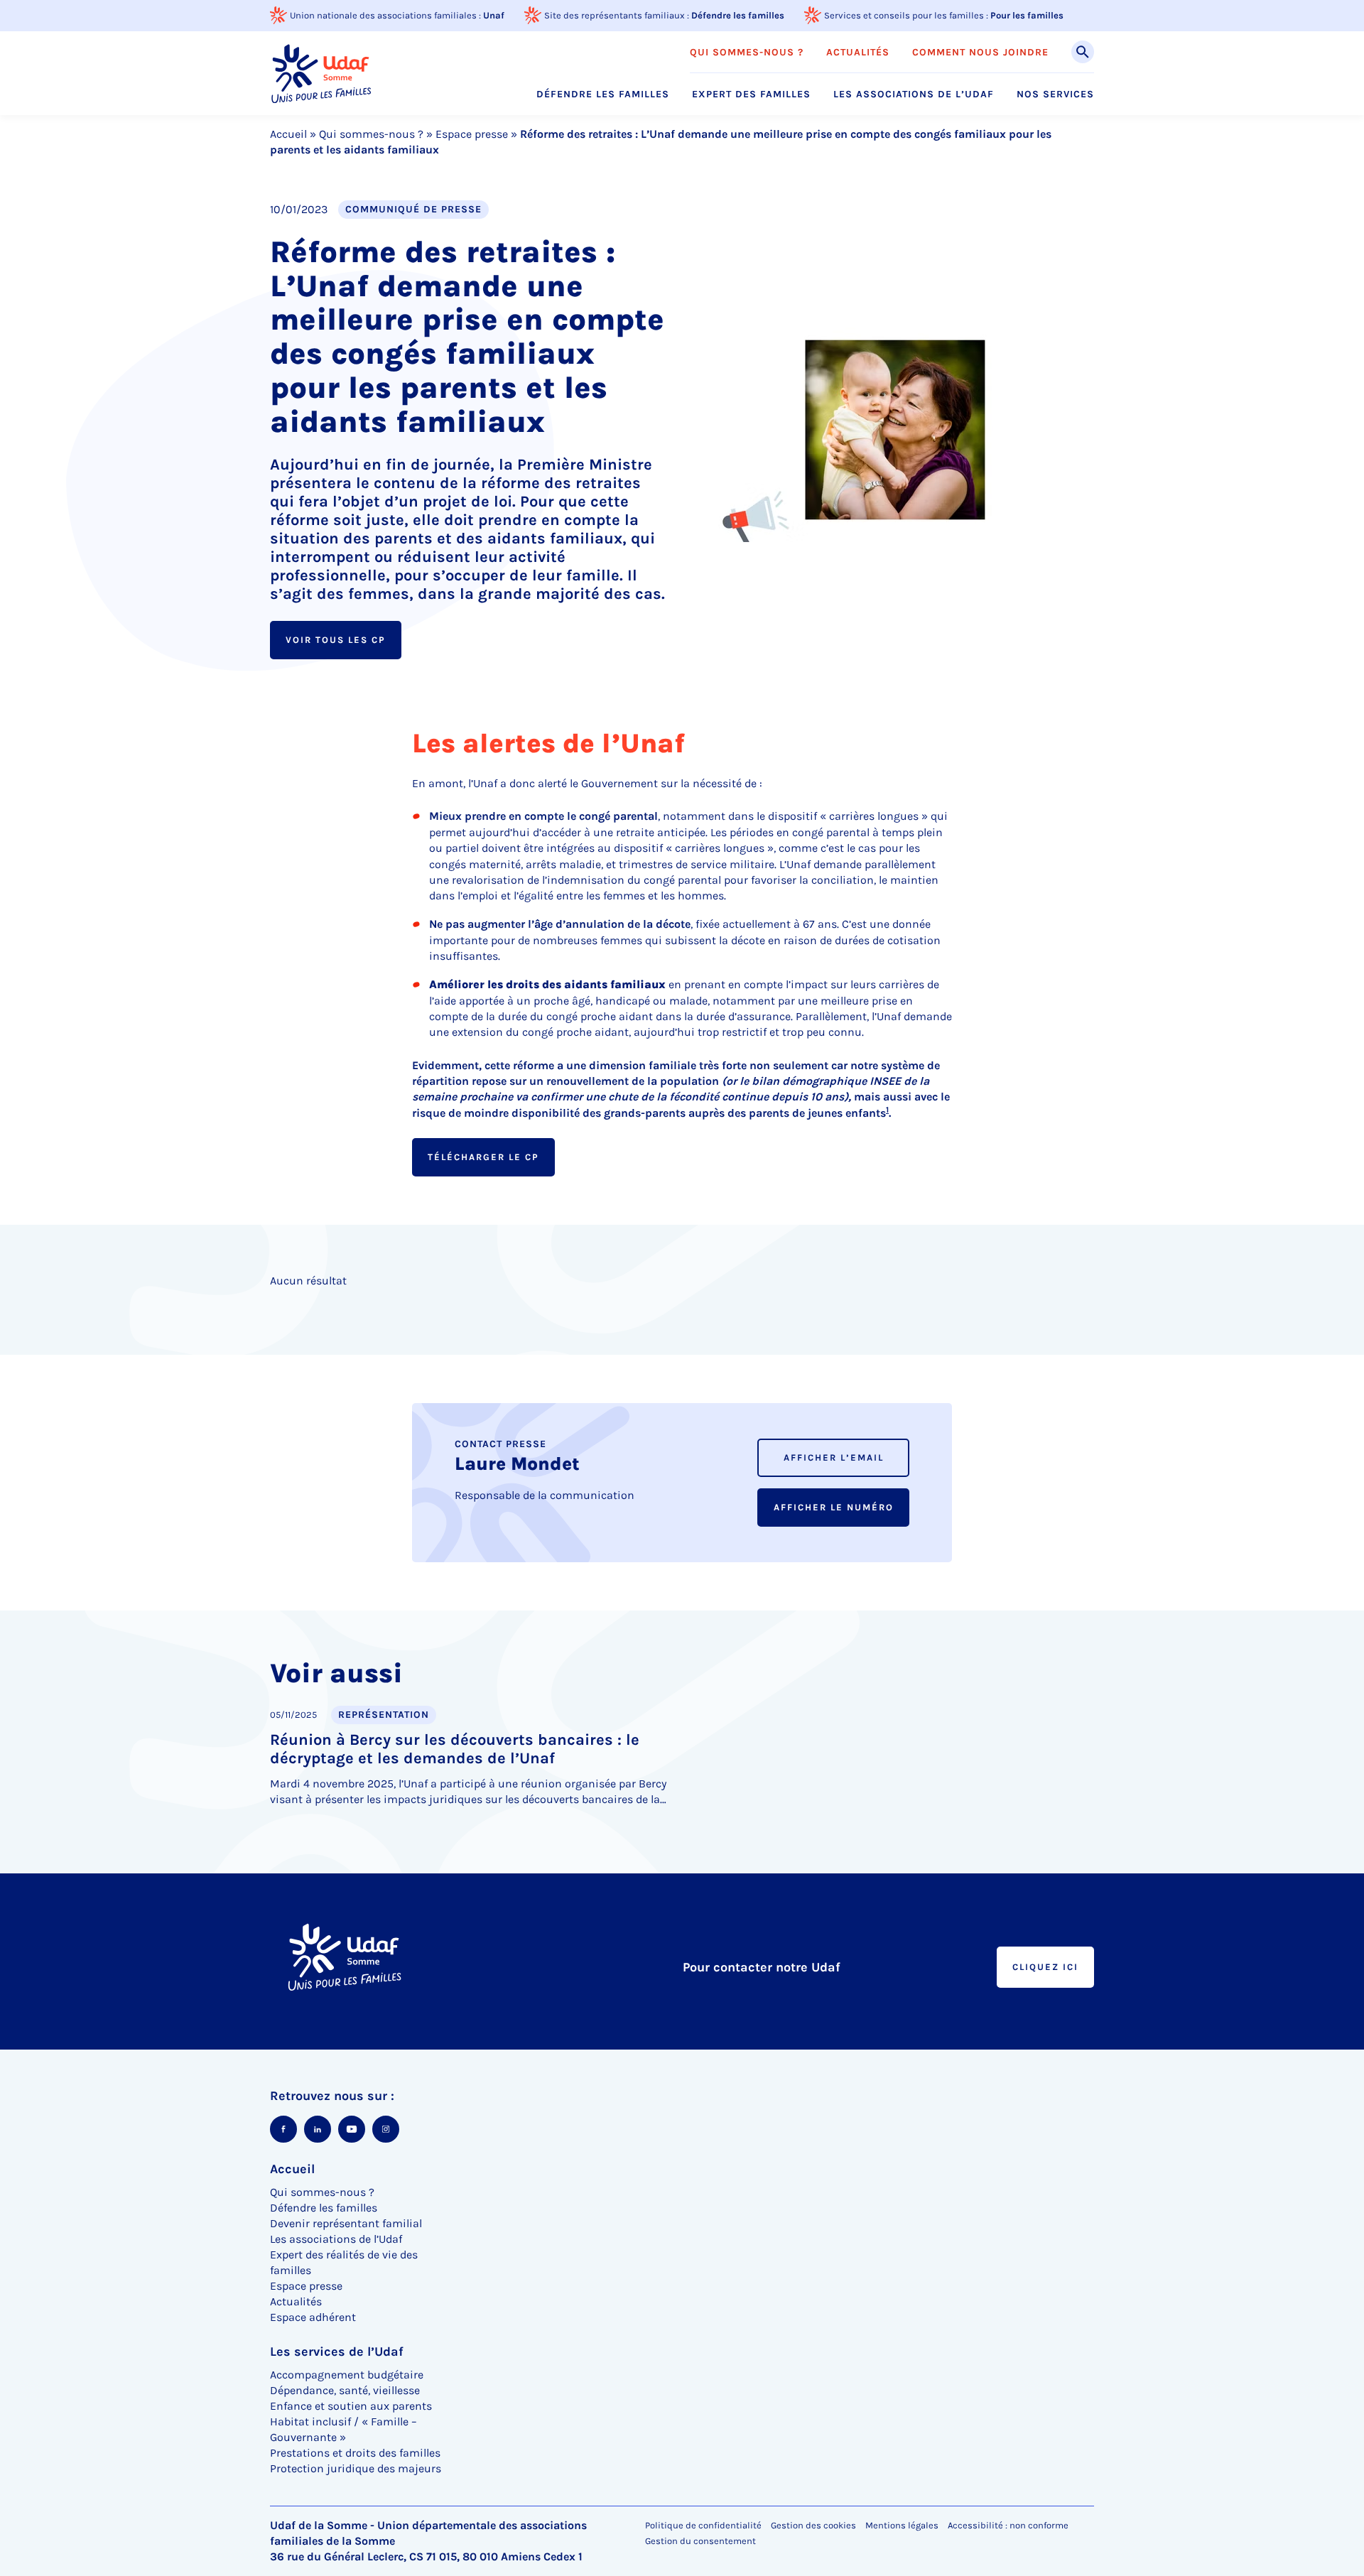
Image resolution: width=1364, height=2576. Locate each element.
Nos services (1055, 94)
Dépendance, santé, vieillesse (345, 2390)
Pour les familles (1027, 15)
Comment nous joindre (980, 53)
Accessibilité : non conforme (1008, 2525)
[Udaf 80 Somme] (320, 73)
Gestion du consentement (700, 2541)
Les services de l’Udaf (337, 2352)
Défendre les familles (738, 15)
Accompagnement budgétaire (347, 2375)
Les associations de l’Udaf (914, 94)
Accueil (288, 134)
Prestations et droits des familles (355, 2453)
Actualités (858, 53)
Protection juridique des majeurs (356, 2468)
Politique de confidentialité (703, 2525)
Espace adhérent (313, 2317)
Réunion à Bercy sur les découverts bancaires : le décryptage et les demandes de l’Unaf (455, 1749)
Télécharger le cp (483, 1157)
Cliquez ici (1045, 1967)
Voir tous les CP (336, 640)
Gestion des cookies (813, 2525)
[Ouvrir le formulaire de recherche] (1083, 52)
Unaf (494, 15)
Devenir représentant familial (346, 2223)
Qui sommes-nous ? (747, 53)
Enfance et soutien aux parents (351, 2406)
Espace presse (472, 134)
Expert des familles (751, 94)
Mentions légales (902, 2525)
